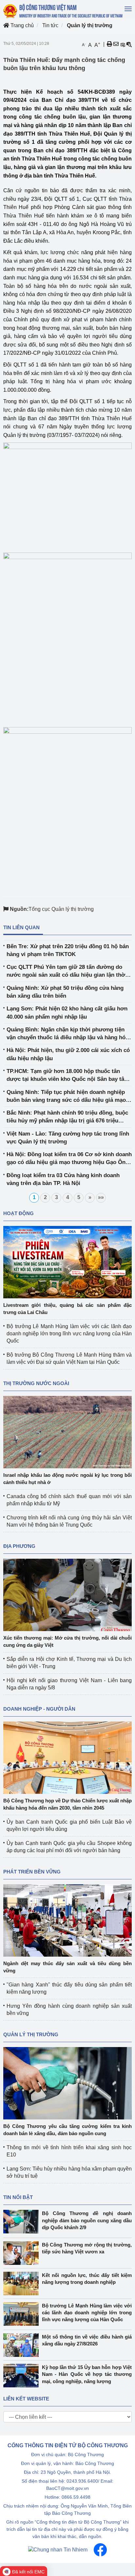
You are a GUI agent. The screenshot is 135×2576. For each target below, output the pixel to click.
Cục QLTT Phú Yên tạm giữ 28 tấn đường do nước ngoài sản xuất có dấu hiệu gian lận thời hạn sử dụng (67, 972)
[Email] (116, 44)
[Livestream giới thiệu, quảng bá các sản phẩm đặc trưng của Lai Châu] (67, 1262)
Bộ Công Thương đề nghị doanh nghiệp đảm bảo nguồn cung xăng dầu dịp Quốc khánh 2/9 (87, 2220)
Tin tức (50, 25)
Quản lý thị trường (90, 25)
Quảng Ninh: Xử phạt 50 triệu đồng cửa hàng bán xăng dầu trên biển (65, 992)
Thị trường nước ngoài (36, 1383)
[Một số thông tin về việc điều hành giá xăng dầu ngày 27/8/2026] (23, 2345)
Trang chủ (21, 25)
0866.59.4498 (76, 2497)
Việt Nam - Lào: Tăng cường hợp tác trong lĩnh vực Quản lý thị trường (68, 1138)
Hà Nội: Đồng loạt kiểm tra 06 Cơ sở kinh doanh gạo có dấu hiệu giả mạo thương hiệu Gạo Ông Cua (69, 1159)
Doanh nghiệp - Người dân (39, 1709)
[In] (109, 44)
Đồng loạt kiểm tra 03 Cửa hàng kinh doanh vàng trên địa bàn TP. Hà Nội (63, 1179)
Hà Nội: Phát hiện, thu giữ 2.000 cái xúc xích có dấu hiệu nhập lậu (68, 1054)
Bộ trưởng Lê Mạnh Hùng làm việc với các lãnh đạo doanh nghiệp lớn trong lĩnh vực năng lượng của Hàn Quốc (69, 1334)
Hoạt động (19, 1213)
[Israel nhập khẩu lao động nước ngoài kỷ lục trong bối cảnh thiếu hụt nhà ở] (67, 1432)
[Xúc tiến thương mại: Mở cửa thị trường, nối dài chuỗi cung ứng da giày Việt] (67, 1595)
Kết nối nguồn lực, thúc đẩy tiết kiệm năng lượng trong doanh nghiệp (87, 2279)
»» (101, 1197)
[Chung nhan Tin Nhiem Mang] (58, 2549)
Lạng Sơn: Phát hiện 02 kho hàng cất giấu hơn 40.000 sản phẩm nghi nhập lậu (67, 1013)
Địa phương (19, 1546)
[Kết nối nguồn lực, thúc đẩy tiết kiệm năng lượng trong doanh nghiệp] (23, 2284)
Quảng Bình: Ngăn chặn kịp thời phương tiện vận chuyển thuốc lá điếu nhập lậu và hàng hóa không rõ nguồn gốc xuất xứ (67, 1034)
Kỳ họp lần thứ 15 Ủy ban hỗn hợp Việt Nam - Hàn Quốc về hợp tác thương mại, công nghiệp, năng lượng (87, 2374)
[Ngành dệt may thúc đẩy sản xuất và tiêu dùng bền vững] (67, 1920)
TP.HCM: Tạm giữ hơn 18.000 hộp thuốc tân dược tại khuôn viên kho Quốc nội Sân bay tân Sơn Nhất (67, 1076)
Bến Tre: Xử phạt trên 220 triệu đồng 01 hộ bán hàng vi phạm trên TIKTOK (68, 950)
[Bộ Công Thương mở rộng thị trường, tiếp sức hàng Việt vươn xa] (23, 2253)
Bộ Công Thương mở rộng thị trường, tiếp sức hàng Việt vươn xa (87, 2248)
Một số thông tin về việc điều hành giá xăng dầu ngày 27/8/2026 (87, 2340)
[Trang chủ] (63, 11)
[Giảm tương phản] (129, 44)
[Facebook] (100, 2549)
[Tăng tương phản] (123, 44)
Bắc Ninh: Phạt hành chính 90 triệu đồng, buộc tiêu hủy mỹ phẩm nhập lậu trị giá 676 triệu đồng (67, 1117)
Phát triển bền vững (32, 1872)
